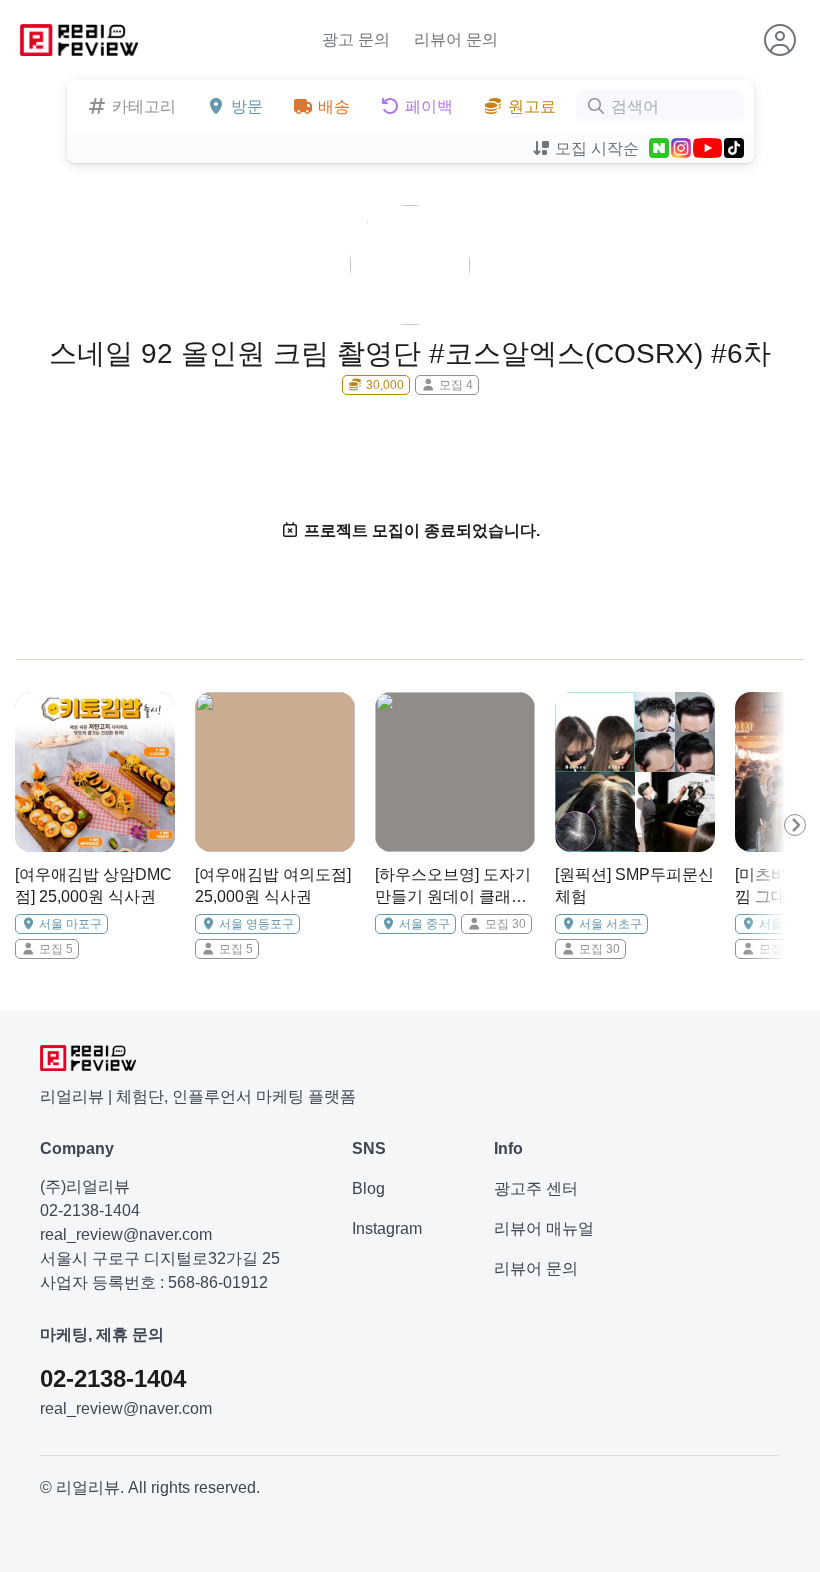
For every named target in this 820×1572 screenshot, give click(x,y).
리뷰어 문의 (456, 39)
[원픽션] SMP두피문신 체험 (634, 885)
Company (77, 1148)
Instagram (387, 1228)
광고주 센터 (536, 1188)
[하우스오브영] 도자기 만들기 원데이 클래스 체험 (453, 887)
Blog (368, 1188)
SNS (369, 1148)
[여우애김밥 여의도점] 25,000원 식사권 (273, 885)
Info (508, 1148)
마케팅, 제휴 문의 (102, 1334)
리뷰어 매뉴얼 (544, 1228)
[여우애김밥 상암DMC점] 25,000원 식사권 (93, 885)
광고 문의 (356, 39)
